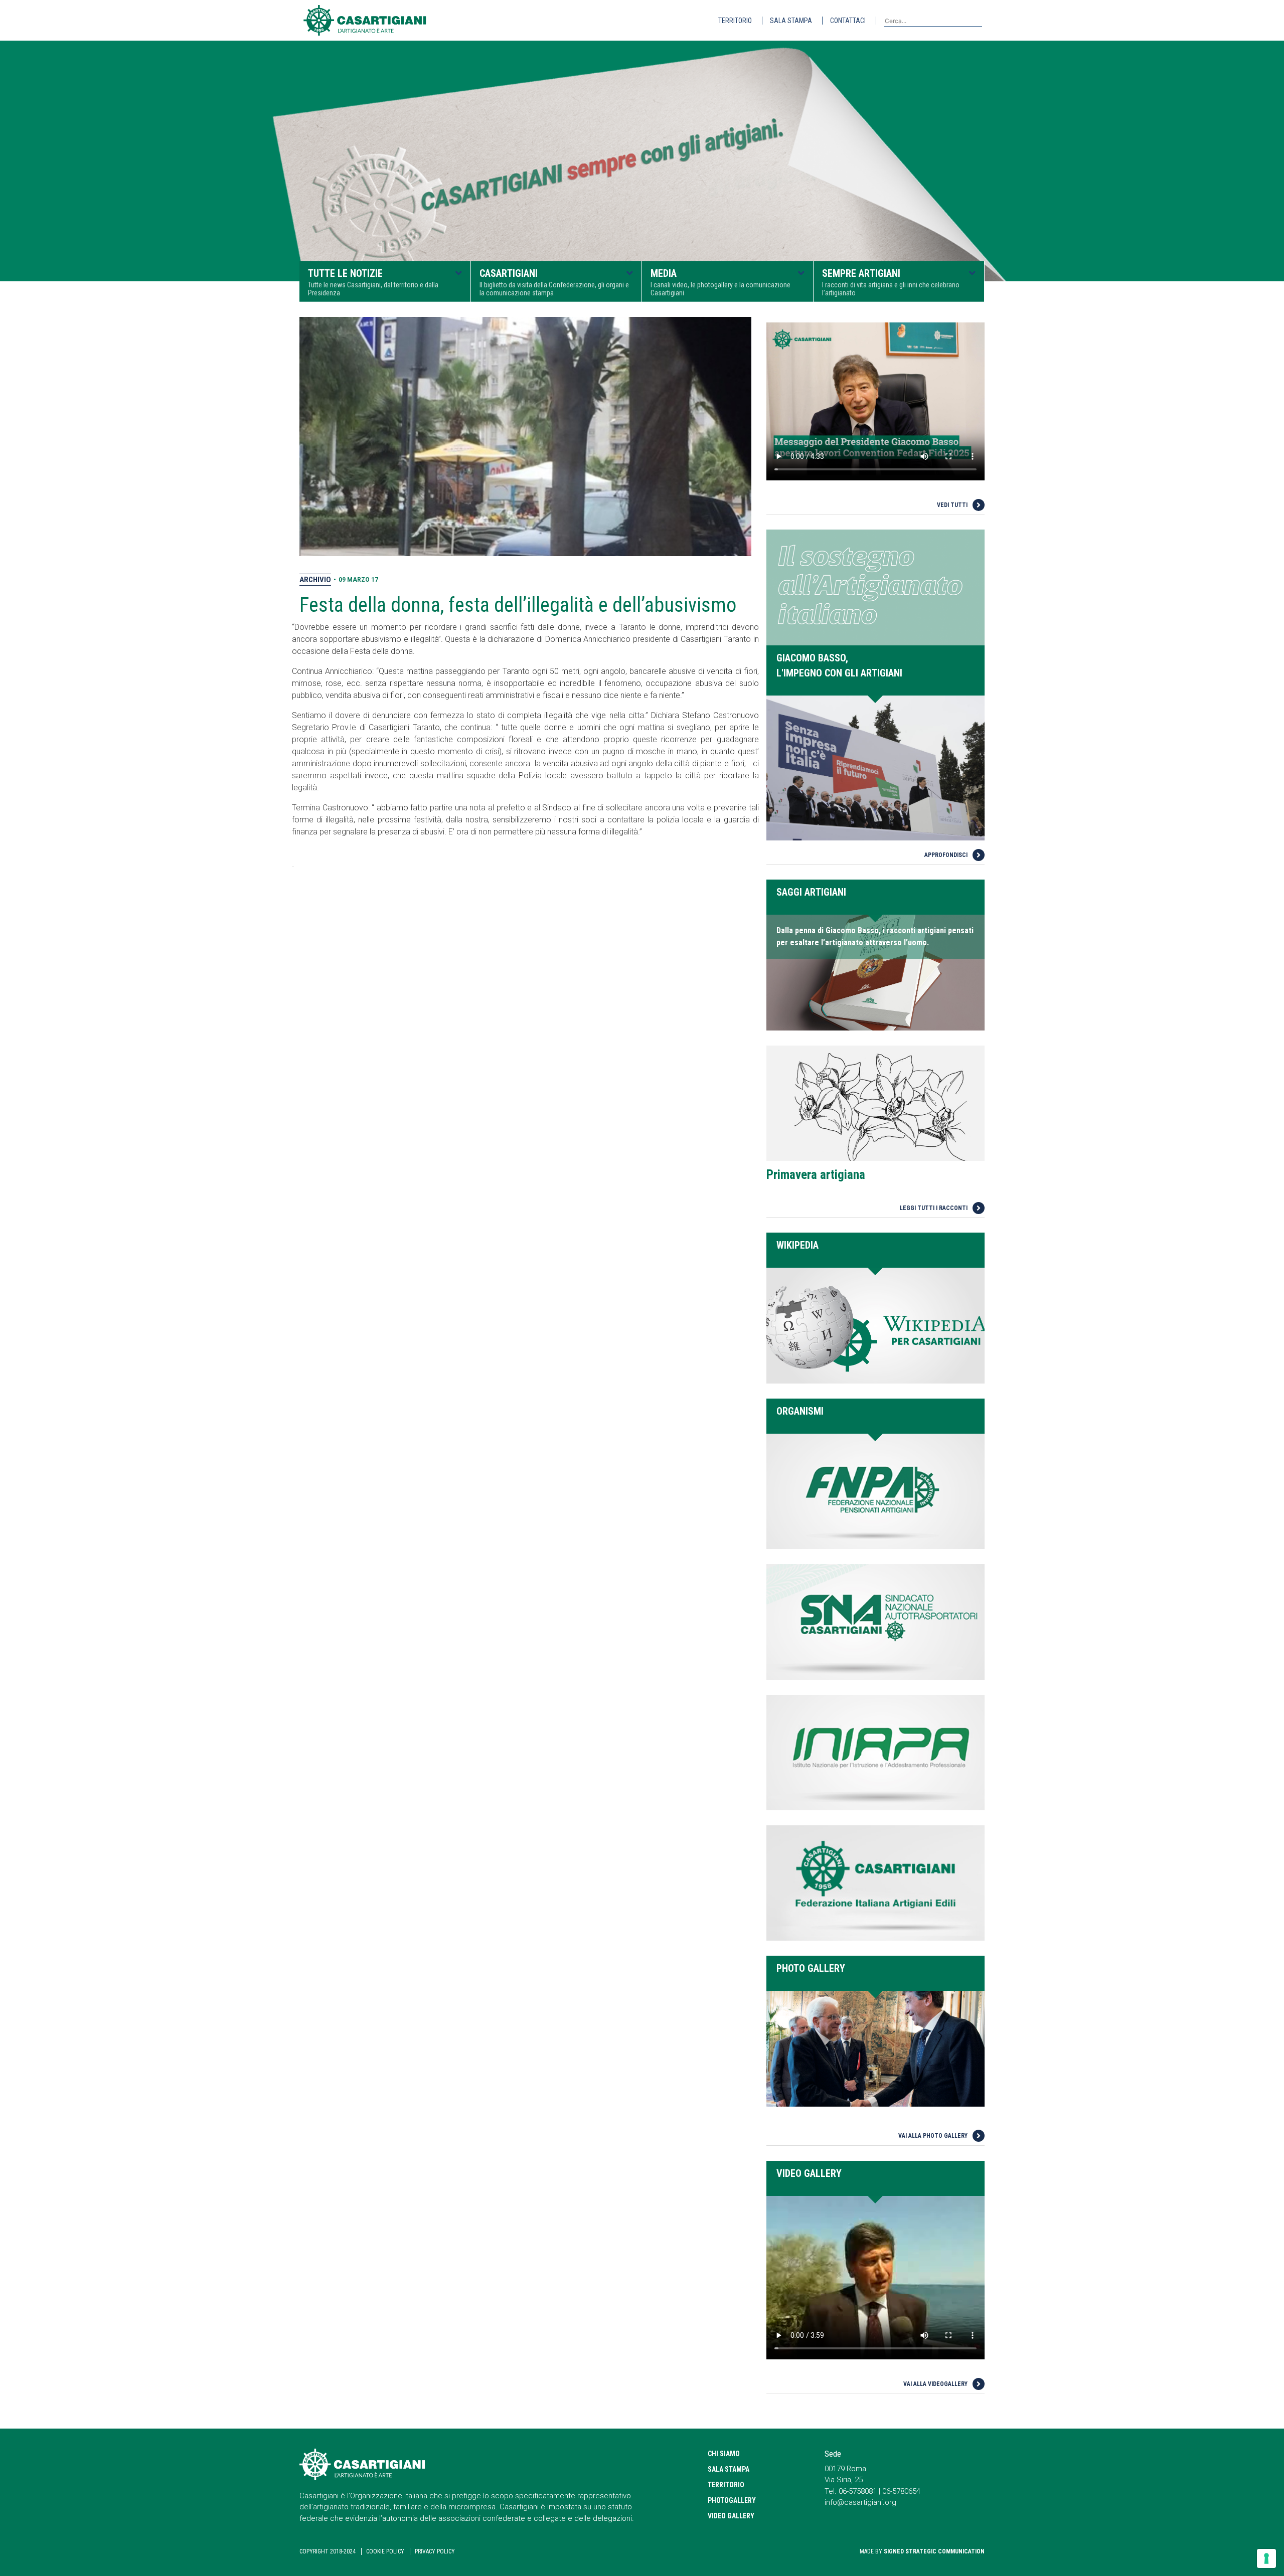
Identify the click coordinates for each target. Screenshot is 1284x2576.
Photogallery (732, 2500)
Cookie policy (385, 2551)
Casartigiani (554, 282)
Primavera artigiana (816, 1175)
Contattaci (848, 21)
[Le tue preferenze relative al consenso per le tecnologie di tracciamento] (1266, 2558)
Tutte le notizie (373, 282)
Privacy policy (435, 2551)
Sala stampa (791, 21)
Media (720, 282)
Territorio (735, 21)
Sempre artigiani (891, 282)
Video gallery (731, 2516)
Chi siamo (724, 2454)
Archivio (315, 580)
